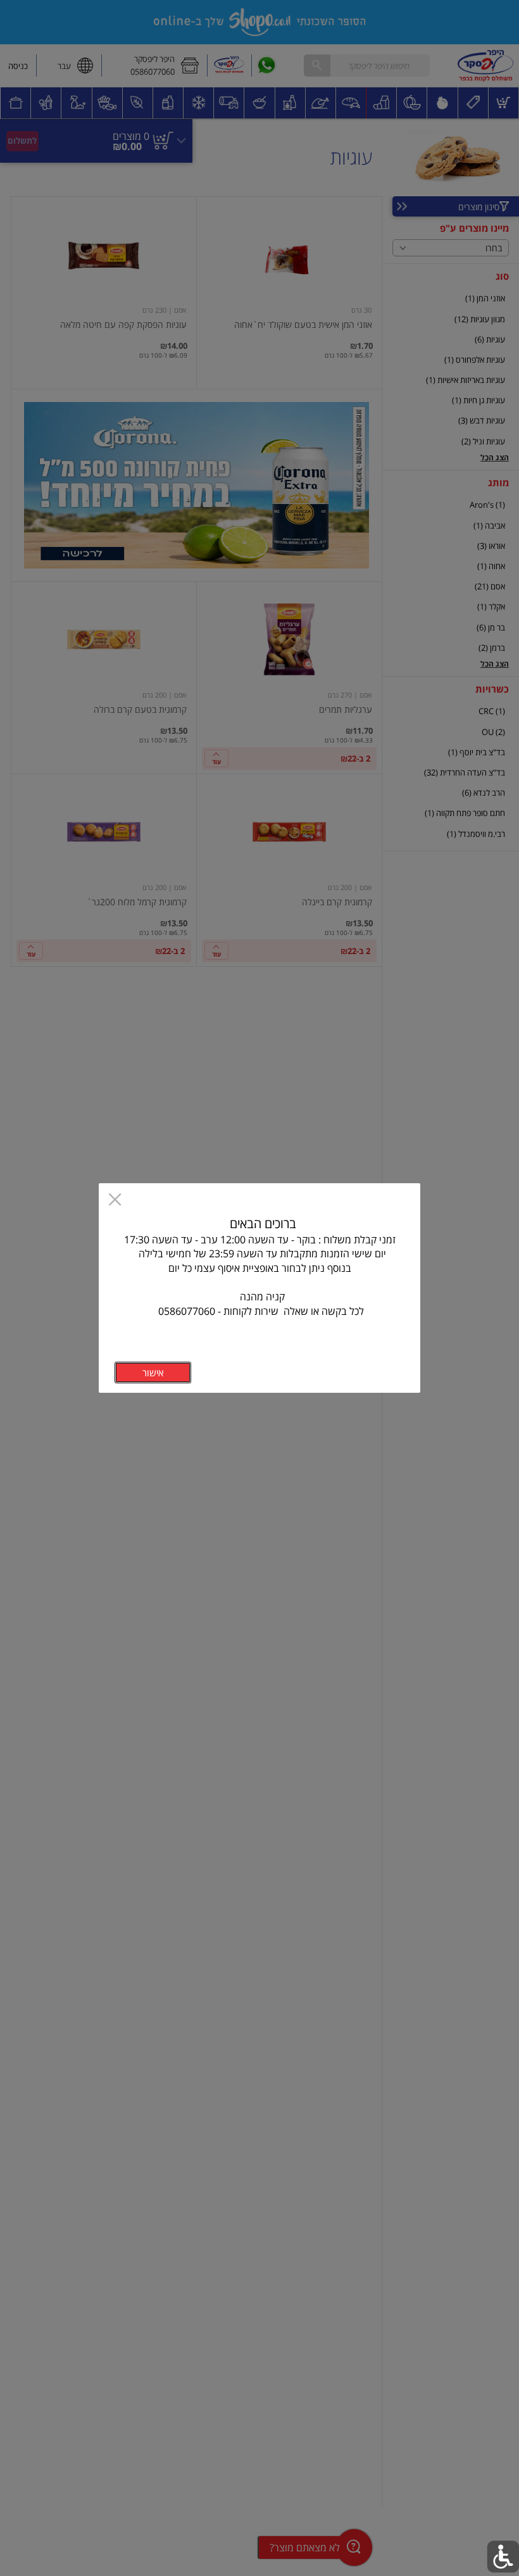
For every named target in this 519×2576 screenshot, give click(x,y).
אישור (153, 1373)
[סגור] (115, 1201)
